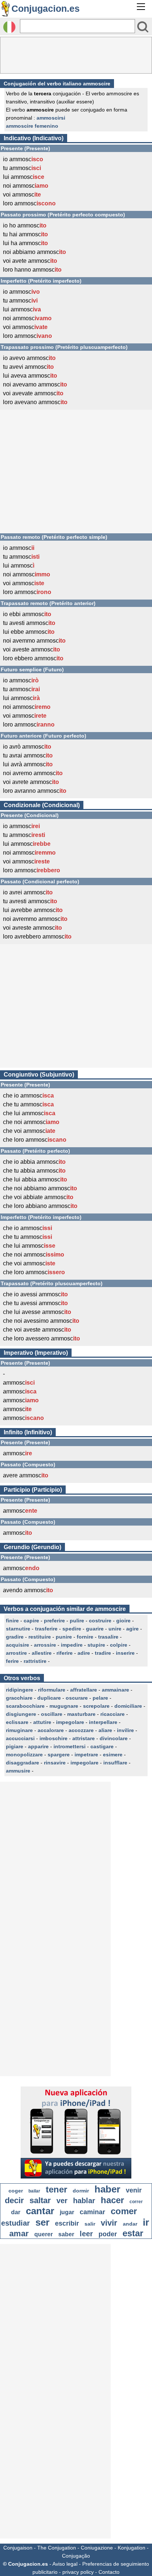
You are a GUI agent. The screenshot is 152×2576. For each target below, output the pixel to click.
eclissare (17, 1722)
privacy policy (78, 2572)
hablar (84, 2201)
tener (56, 2189)
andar (130, 2224)
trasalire (108, 1637)
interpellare (103, 1722)
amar (19, 2234)
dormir (81, 2191)
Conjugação (76, 2556)
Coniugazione (97, 2548)
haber (107, 2189)
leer (86, 2234)
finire (12, 1621)
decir (14, 2200)
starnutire (18, 1629)
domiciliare (128, 1706)
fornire (85, 1637)
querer (44, 2234)
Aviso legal (65, 2564)
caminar (92, 2212)
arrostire (16, 1653)
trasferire (46, 1629)
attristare (84, 1738)
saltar (40, 2200)
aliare (105, 1730)
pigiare (15, 1746)
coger (16, 2191)
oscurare (77, 1698)
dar (16, 2212)
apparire (38, 1746)
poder (108, 2234)
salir (90, 2224)
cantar (40, 2211)
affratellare (84, 1690)
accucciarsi (20, 1738)
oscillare (52, 1714)
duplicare (49, 1698)
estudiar (15, 2223)
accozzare (81, 1730)
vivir (109, 2223)
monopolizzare (24, 1755)
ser (42, 2222)
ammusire (18, 1771)
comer (124, 2211)
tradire (103, 1653)
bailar (34, 2191)
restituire (40, 1637)
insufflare (115, 1763)
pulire (77, 1621)
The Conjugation (57, 2548)
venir (134, 2190)
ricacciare (113, 1714)
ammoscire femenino (32, 126)
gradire (15, 1637)
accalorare (51, 1730)
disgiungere (21, 1714)
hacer (112, 2200)
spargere (59, 1755)
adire (84, 1653)
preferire (54, 1621)
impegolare (70, 1722)
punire (64, 1637)
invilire (125, 1730)
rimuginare (19, 1730)
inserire (125, 1653)
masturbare (81, 1714)
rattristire (35, 1661)
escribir (67, 2223)
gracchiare (19, 1698)
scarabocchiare (25, 1706)
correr (136, 2202)
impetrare (86, 1755)
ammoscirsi (51, 118)
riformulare (52, 1690)
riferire (65, 1653)
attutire (42, 1722)
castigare (102, 1746)
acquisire (18, 1645)
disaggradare (23, 1763)
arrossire (45, 1645)
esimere (113, 1755)
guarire (95, 1629)
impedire (72, 1645)
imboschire (53, 1738)
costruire (100, 1621)
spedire (72, 1629)
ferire (12, 1661)
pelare (100, 1698)
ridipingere (20, 1690)
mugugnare (64, 1706)
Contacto (109, 2572)
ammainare (115, 1690)
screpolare (96, 1706)
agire (132, 1629)
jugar (67, 2212)
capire (31, 1621)
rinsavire (55, 1763)
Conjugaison (18, 2548)
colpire (119, 1645)
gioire (123, 1621)
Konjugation (132, 2548)
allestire (42, 1653)
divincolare (114, 1738)
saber (66, 2234)
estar (133, 2233)
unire (115, 1629)
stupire (96, 1645)
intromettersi (70, 1746)
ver (62, 2201)
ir (146, 2222)
